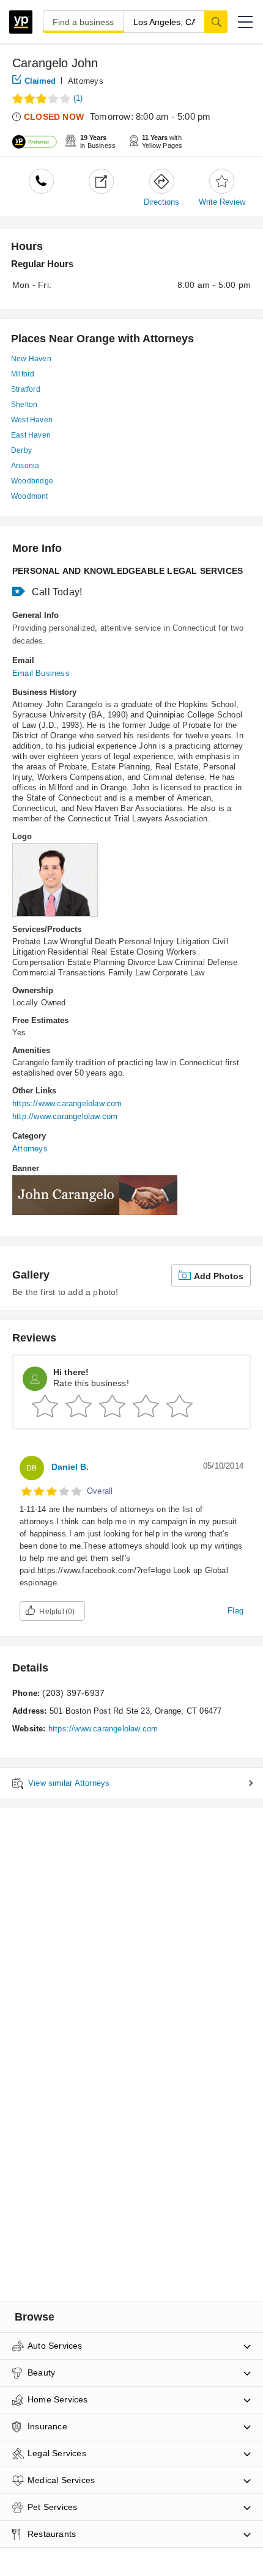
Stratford (26, 389)
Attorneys (86, 81)
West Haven (32, 420)
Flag (235, 1611)
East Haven (31, 435)
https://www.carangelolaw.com (67, 1103)
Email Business (41, 673)
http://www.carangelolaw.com (65, 1116)
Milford (23, 374)
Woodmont (30, 496)
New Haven (31, 359)
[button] (245, 22)
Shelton (24, 405)
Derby (21, 450)
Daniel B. (70, 1467)
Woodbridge (32, 481)
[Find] (216, 21)
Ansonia (25, 466)
